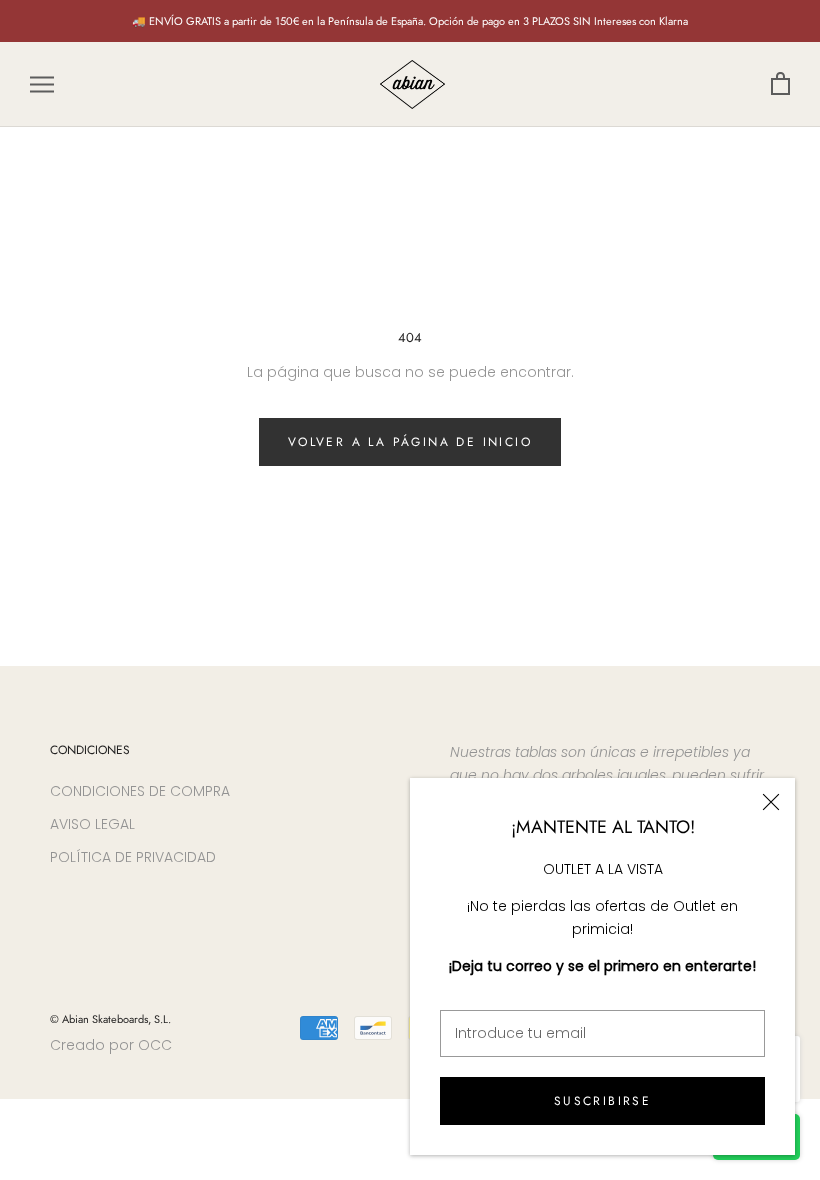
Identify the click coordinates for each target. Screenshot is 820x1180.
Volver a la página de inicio (410, 442)
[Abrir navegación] (42, 84)
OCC (155, 1045)
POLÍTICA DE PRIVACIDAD (133, 857)
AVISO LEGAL (92, 824)
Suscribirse (602, 1101)
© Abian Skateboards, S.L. (110, 1019)
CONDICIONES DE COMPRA (140, 791)
